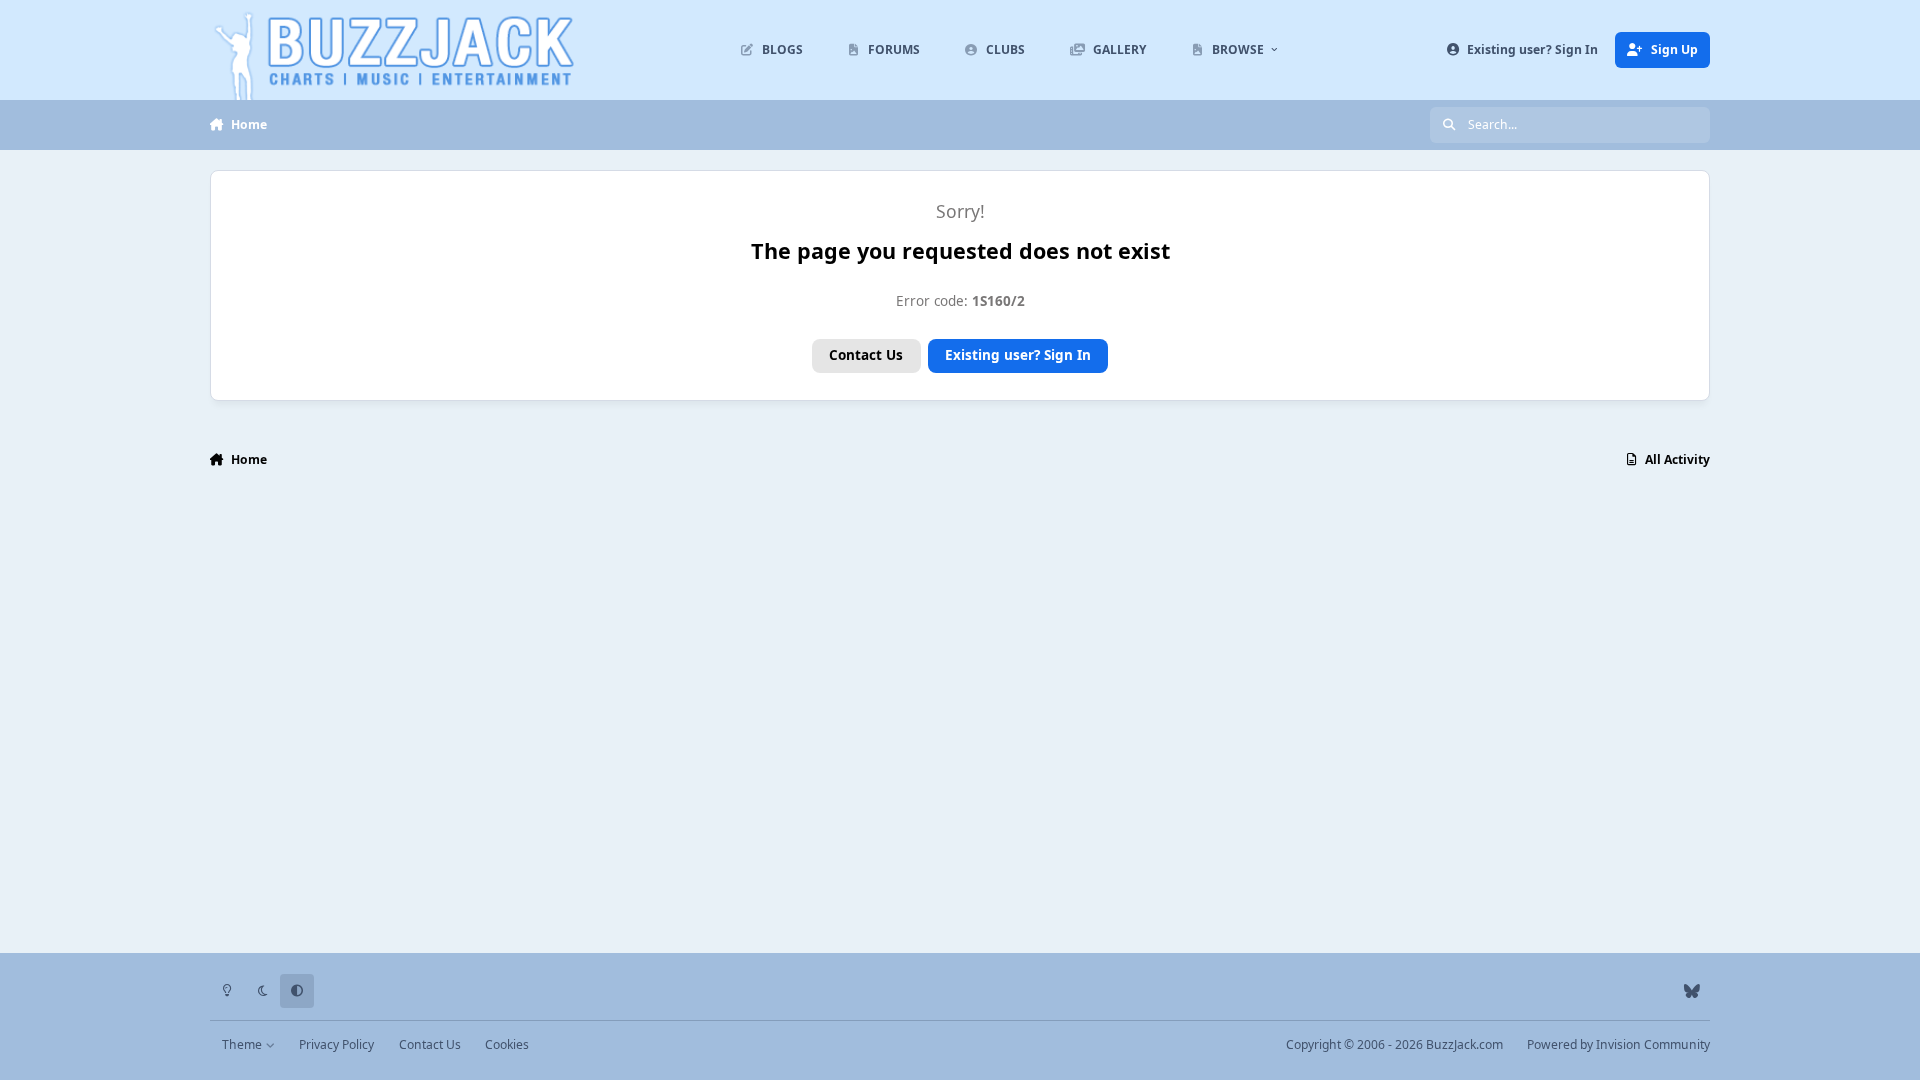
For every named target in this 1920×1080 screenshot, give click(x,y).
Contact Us (866, 355)
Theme (243, 1044)
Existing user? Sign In (1018, 355)
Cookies (507, 1044)
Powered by (1618, 1044)
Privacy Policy (336, 1044)
